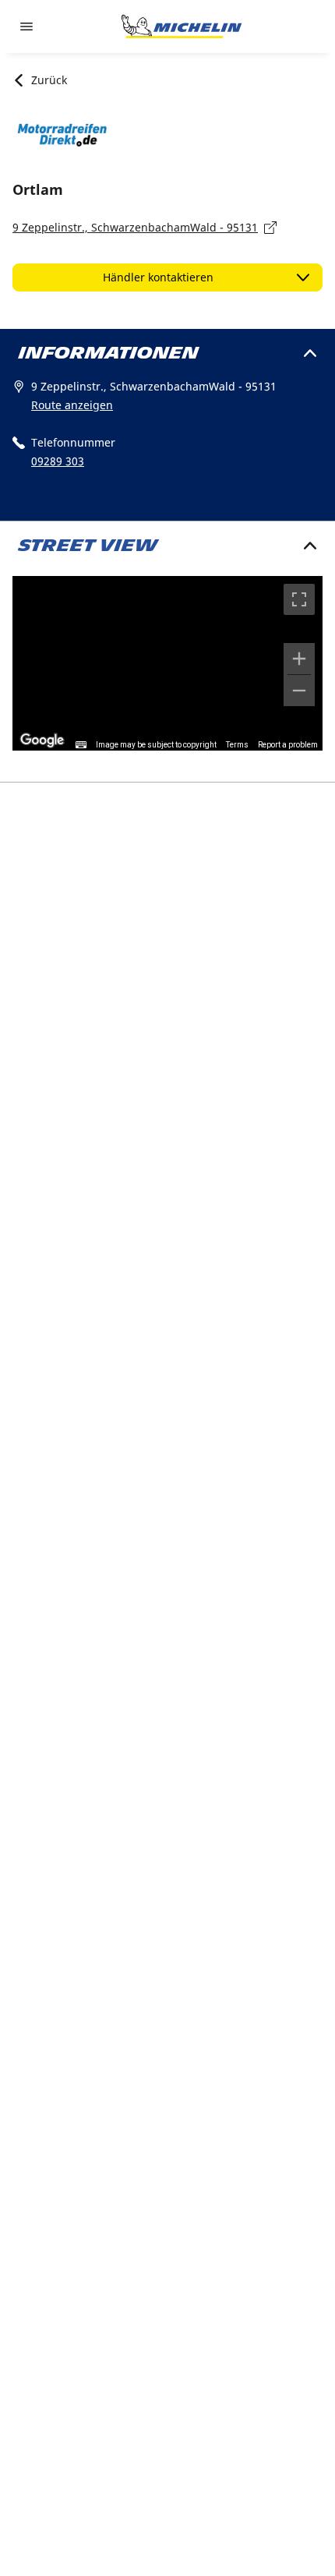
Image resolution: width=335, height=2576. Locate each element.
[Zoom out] (299, 691)
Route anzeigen (72, 405)
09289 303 (58, 461)
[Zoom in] (299, 659)
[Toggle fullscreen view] (299, 599)
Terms (237, 745)
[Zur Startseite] (182, 27)
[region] (167, 663)
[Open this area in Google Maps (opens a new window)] (42, 740)
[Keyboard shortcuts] (81, 745)
